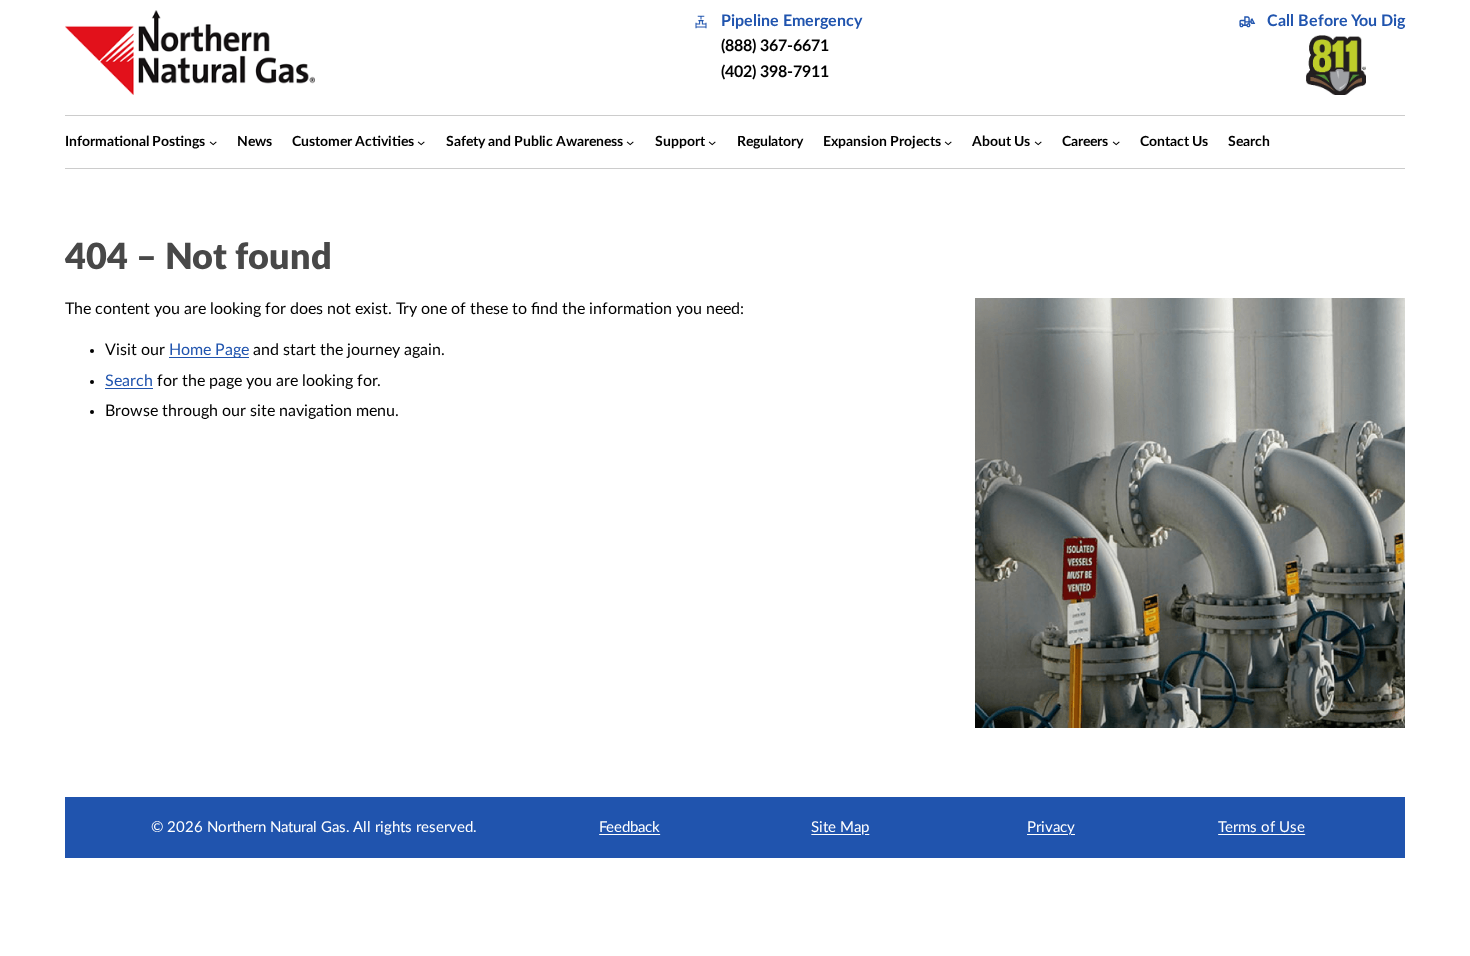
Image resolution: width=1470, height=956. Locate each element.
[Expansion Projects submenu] (948, 142)
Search (129, 381)
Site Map (840, 827)
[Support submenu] (712, 142)
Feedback (629, 827)
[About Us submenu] (1038, 142)
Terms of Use (1261, 827)
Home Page (209, 350)
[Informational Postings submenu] (213, 142)
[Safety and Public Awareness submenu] (630, 142)
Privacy (1051, 827)
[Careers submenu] (1116, 142)
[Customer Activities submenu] (421, 142)
